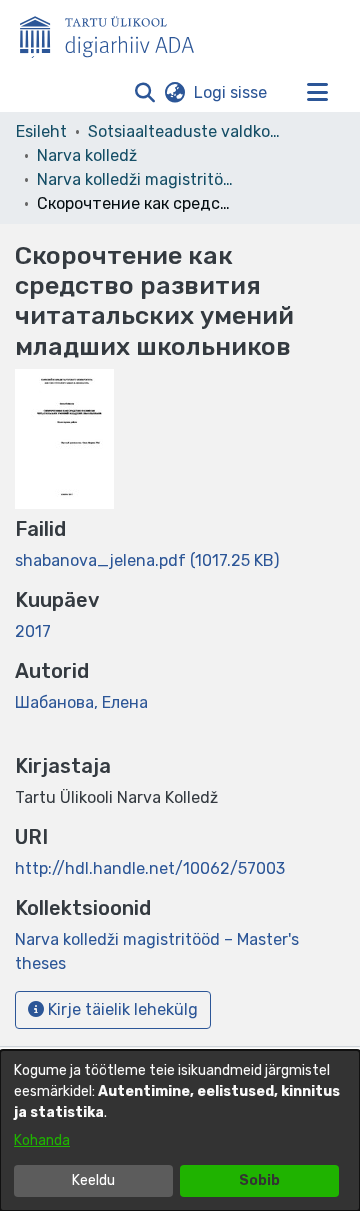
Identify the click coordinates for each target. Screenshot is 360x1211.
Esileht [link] (41, 131)
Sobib (259, 1180)
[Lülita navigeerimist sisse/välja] (317, 93)
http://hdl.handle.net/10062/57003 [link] (150, 868)
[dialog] (180, 1130)
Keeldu (93, 1180)
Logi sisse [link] (231, 92)
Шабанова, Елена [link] (81, 702)
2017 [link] (33, 631)
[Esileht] (115, 33)
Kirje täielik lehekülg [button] (121, 1009)
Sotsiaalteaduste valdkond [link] (188, 131)
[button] (144, 93)
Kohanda (42, 1140)
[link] (147, 560)
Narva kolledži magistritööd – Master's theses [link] (137, 179)
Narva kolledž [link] (87, 155)
